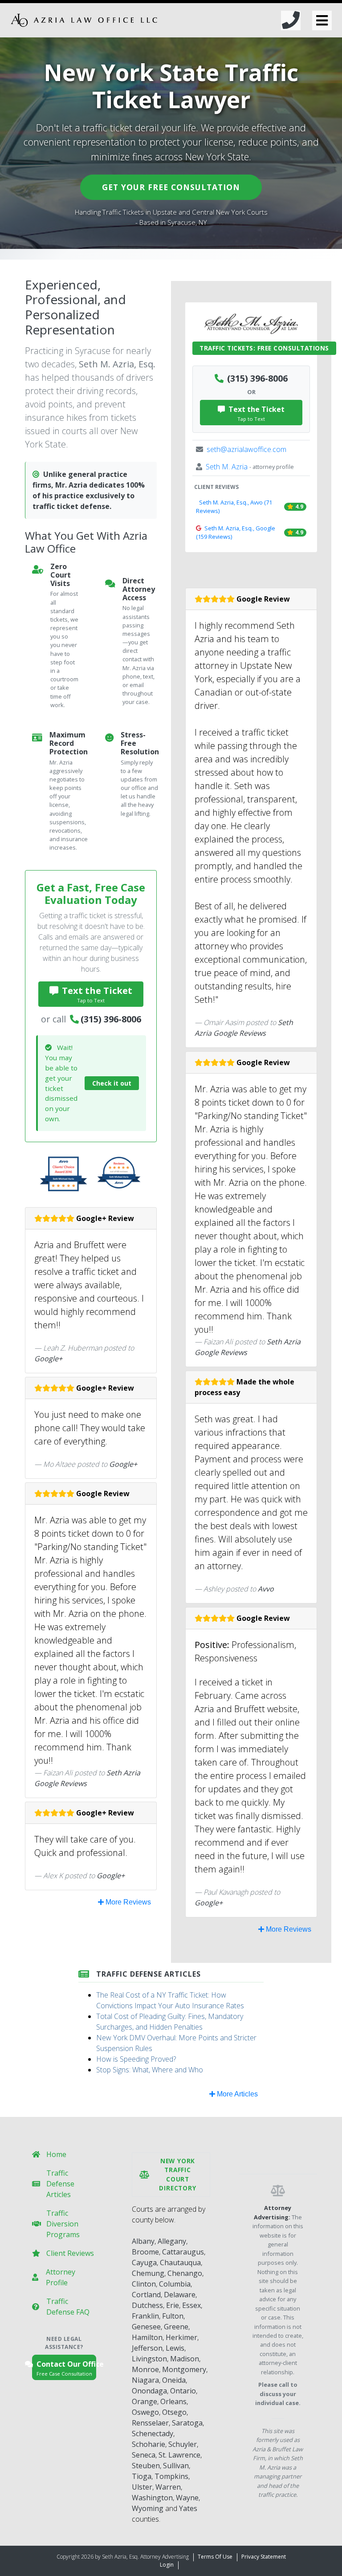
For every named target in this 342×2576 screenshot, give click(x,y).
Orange (145, 2401)
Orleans (173, 2401)
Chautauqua (180, 2263)
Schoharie (149, 2444)
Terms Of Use (215, 2557)
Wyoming (148, 2508)
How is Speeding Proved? (136, 2059)
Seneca (144, 2455)
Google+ (48, 1359)
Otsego (174, 2412)
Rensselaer (150, 2423)
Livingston (149, 2359)
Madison (185, 2359)
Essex (191, 2305)
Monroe (145, 2369)
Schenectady (153, 2434)
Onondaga (149, 2391)
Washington (152, 2498)
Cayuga (144, 2263)
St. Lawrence (179, 2455)
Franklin (145, 2316)
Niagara (145, 2380)
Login (167, 2565)
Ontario (183, 2391)
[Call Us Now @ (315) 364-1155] (291, 20)
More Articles (236, 2094)
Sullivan (176, 2466)
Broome (145, 2252)
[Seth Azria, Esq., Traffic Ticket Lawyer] (84, 20)
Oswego (145, 2412)
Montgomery (184, 2369)
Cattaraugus (183, 2252)
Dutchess (147, 2305)
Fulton (173, 2316)
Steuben (146, 2466)
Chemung (148, 2273)
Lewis (175, 2348)
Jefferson (147, 2348)
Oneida (174, 2380)
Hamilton (147, 2337)
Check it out (112, 1083)
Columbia (175, 2284)
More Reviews (127, 1902)
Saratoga (187, 2423)
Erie (173, 2305)
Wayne (187, 2498)
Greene (176, 2327)
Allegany (172, 2241)
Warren (168, 2487)
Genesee (146, 2327)
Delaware (180, 2295)
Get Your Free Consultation (171, 187)
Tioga (142, 2476)
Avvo (266, 1589)
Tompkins (171, 2476)
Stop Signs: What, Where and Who (150, 2070)
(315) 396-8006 (111, 1019)
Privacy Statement (264, 2557)
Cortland (146, 2295)
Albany (143, 2241)
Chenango (185, 2273)
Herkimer (181, 2337)
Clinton (144, 2284)
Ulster (142, 2487)
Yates (188, 2508)
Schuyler (183, 2444)
